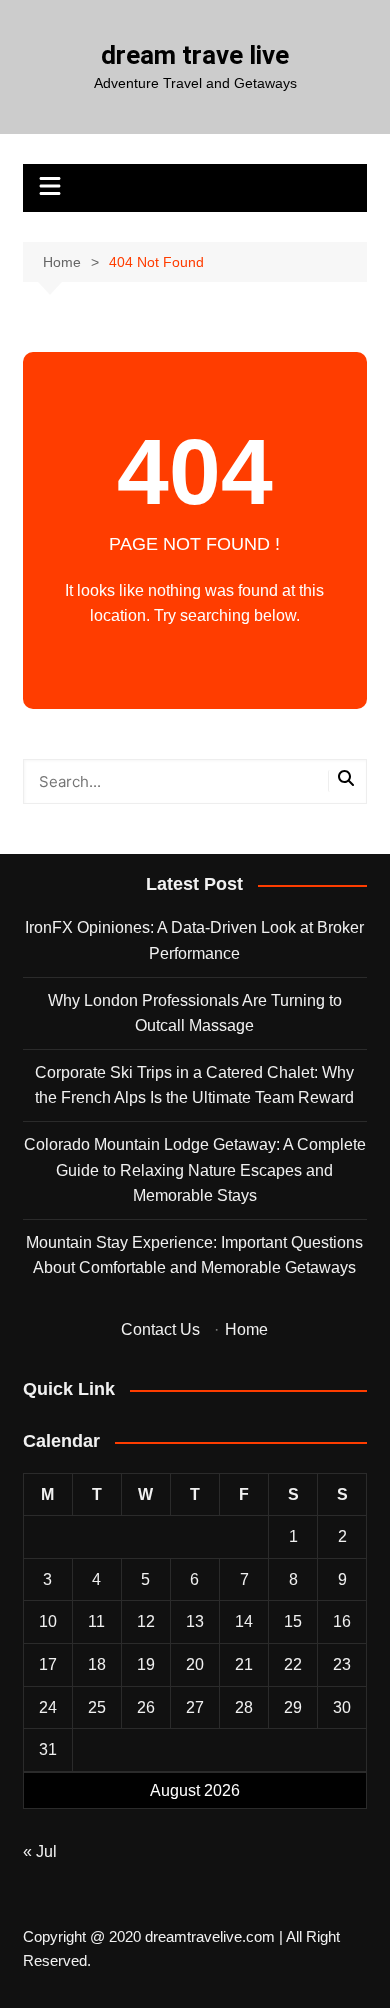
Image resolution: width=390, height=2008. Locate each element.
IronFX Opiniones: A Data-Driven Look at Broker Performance (194, 940)
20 (195, 1664)
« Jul (40, 1851)
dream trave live (195, 55)
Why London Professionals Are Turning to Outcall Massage (195, 1013)
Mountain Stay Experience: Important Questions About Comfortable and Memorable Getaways (194, 1255)
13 (195, 1621)
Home (246, 1329)
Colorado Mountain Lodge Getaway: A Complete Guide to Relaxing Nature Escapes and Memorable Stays (195, 1170)
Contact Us (160, 1329)
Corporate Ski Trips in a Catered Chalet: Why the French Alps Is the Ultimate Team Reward (194, 1085)
